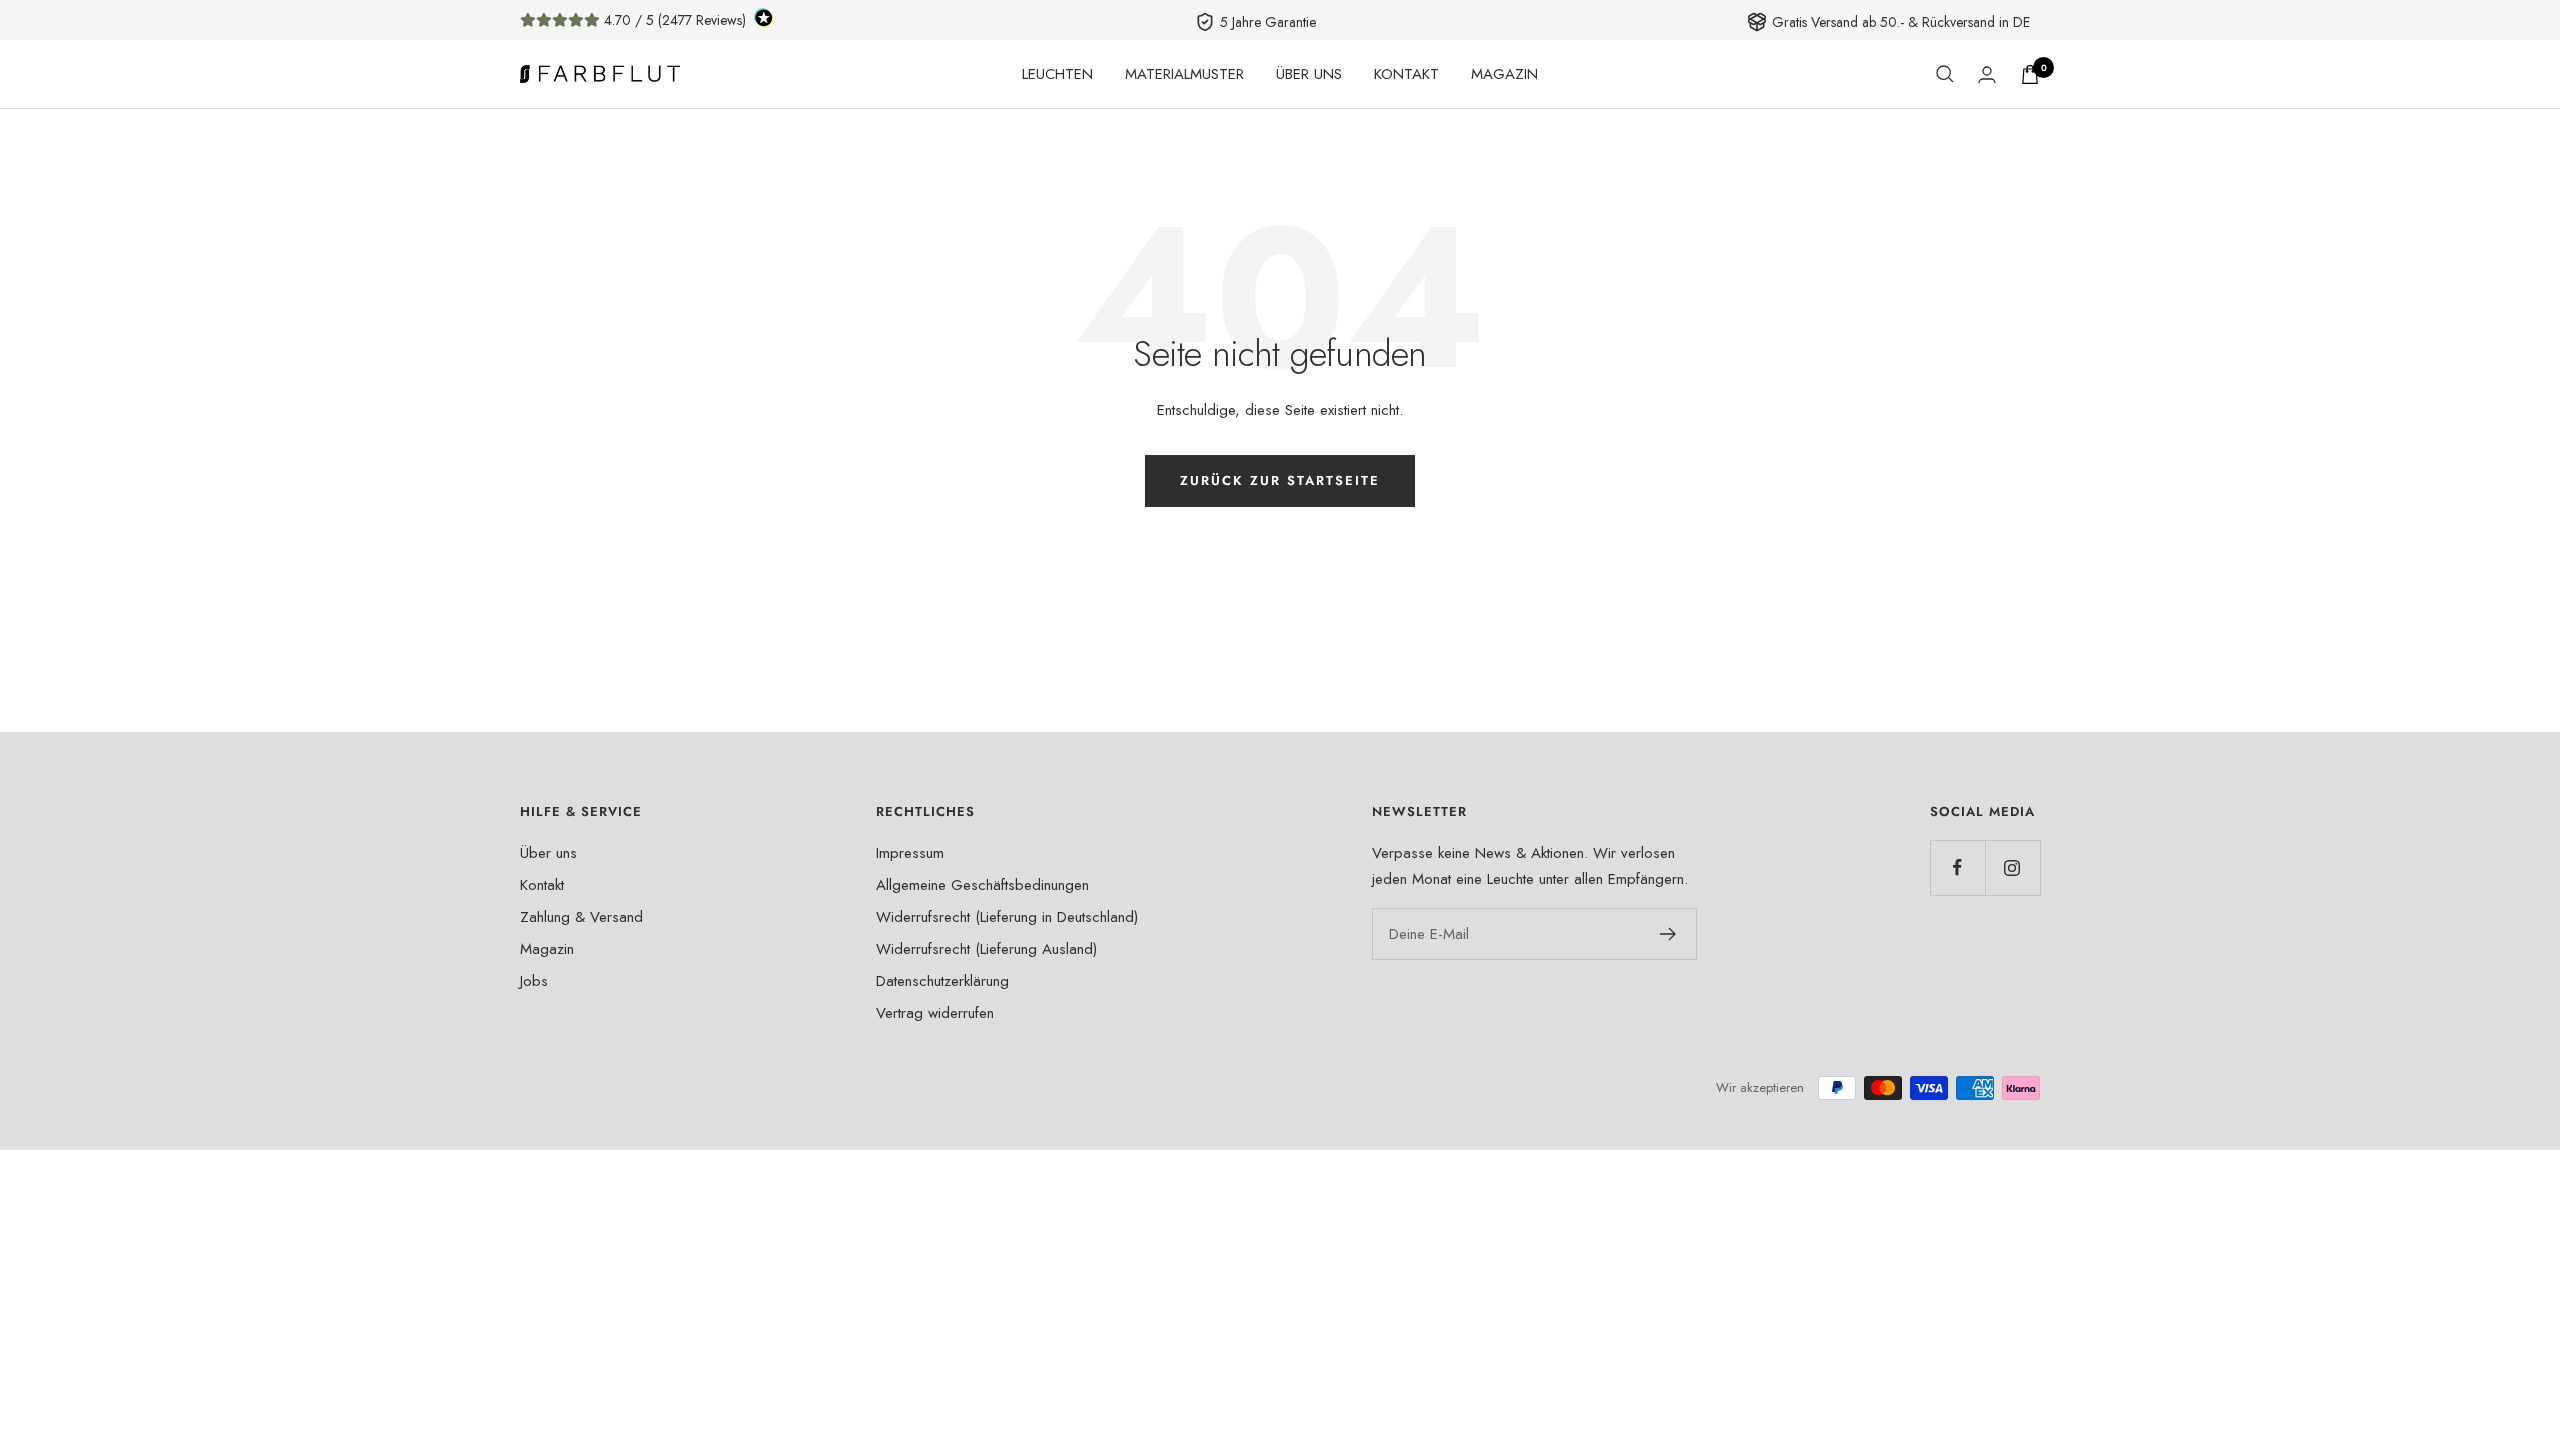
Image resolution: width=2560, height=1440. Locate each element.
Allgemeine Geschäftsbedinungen (982, 885)
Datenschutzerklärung (942, 981)
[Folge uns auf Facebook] (1957, 867)
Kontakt (542, 885)
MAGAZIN (1504, 74)
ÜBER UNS (1309, 74)
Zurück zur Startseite (1280, 480)
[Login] (1987, 74)
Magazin (547, 949)
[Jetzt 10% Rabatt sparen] (1668, 934)
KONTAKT (1406, 74)
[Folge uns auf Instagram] (2012, 867)
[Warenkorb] (2030, 74)
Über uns (548, 853)
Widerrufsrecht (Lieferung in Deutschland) (1007, 917)
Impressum (910, 853)
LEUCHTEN (1057, 74)
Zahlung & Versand (581, 917)
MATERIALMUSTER (1184, 74)
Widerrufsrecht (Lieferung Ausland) (986, 949)
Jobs (534, 981)
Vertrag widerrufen (935, 1013)
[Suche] (1945, 74)
